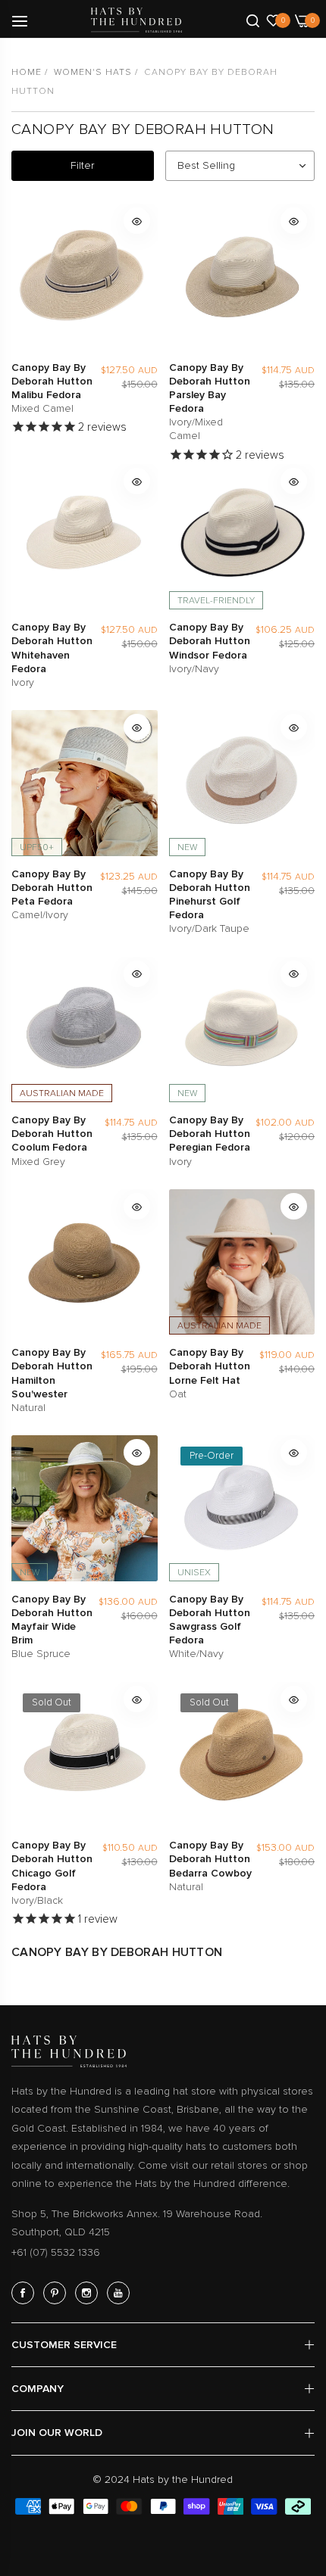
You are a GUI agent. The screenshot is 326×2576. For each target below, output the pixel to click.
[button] (137, 221)
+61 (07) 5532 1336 (56, 2252)
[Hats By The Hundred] (136, 20)
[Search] (253, 20)
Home (27, 72)
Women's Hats (93, 72)
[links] (25, 2293)
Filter (82, 165)
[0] (273, 20)
